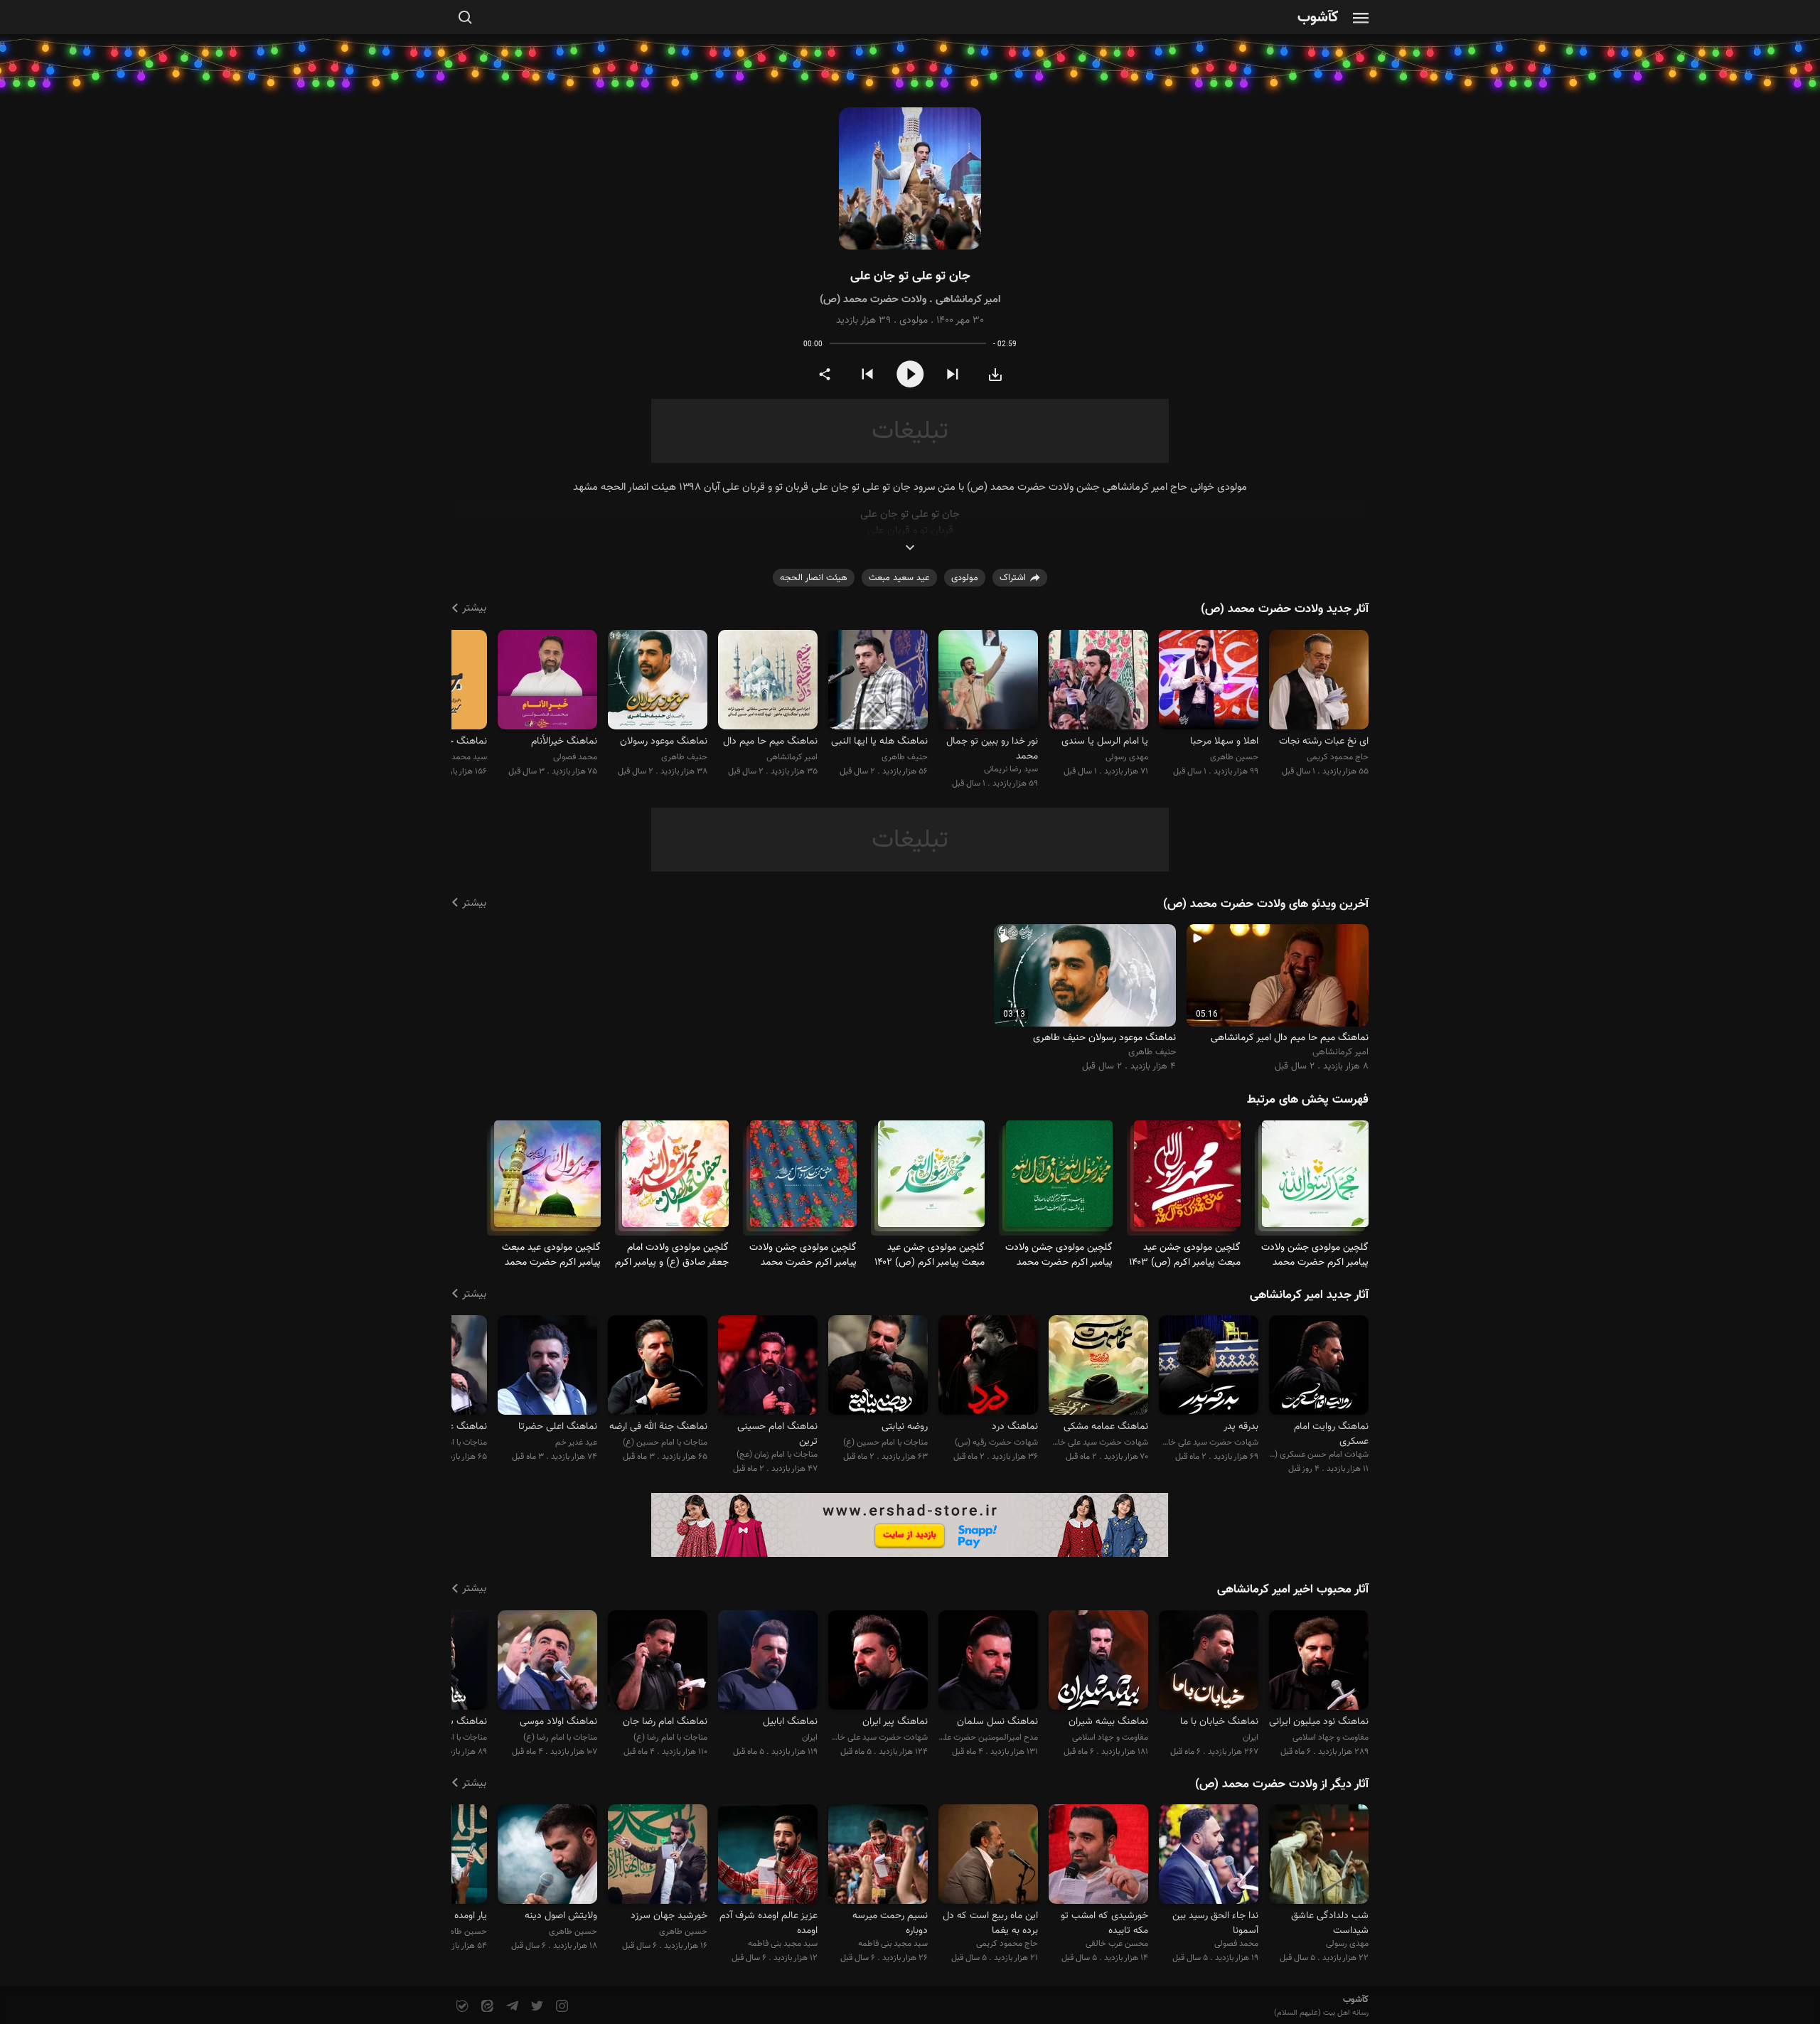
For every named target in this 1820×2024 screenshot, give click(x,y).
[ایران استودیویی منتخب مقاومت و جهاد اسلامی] (768, 1662)
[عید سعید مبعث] (1187, 1180)
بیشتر (474, 608)
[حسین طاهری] (1209, 681)
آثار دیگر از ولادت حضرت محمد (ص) (1282, 1784)
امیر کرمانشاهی (968, 300)
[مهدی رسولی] (1098, 681)
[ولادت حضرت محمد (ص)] (1315, 1180)
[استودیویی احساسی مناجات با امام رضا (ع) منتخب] (658, 1662)
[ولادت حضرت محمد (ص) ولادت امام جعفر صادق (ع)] (675, 1180)
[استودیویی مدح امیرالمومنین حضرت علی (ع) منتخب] (988, 1662)
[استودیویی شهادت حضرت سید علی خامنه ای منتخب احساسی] (1098, 1367)
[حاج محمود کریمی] (1319, 681)
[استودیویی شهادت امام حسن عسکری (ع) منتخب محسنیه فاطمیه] (1319, 1367)
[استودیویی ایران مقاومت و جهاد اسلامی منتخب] (1209, 1662)
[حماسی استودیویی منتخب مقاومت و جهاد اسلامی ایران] (1319, 1662)
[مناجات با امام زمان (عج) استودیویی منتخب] (768, 1367)
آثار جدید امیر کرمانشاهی (1309, 1295)
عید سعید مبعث (899, 578)
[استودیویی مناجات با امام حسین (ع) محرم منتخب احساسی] (878, 1367)
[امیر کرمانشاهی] (768, 681)
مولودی (914, 321)
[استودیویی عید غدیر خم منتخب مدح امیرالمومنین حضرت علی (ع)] (547, 1367)
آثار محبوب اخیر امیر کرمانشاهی (1293, 1590)
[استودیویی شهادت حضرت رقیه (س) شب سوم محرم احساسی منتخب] (988, 1367)
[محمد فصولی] (547, 681)
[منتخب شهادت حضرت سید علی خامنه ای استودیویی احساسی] (878, 1662)
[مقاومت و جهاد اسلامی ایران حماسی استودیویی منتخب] (1098, 1662)
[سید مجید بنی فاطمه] (878, 1857)
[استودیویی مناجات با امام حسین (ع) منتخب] (658, 1367)
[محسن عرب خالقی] (1098, 1857)
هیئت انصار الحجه (814, 578)
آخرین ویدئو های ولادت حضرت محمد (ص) (1266, 904)
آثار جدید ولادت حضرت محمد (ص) (1285, 609)
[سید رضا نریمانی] (988, 681)
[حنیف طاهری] (878, 681)
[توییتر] (536, 2007)
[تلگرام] (511, 2007)
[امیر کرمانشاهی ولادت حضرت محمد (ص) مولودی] (910, 179)
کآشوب (1318, 18)
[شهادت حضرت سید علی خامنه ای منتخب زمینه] (1209, 1367)
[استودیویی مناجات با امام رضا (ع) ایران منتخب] (547, 1662)
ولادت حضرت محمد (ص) (873, 300)
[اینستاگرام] (561, 2007)
